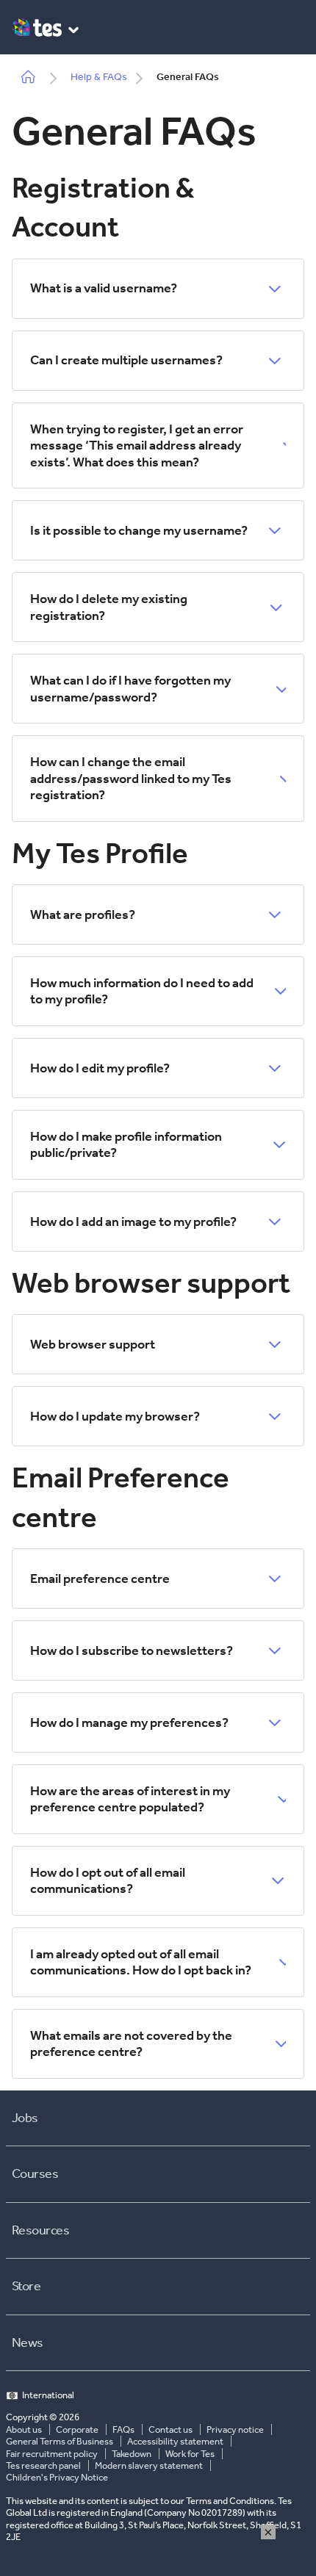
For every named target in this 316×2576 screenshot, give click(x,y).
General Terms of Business (60, 2441)
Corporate (77, 2429)
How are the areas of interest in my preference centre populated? (130, 1799)
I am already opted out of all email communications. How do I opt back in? (141, 1962)
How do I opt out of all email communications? (108, 1881)
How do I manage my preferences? (129, 1722)
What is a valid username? (104, 288)
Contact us (170, 2429)
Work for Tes (190, 2454)
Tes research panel (43, 2465)
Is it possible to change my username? (139, 530)
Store (26, 2286)
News (28, 2342)
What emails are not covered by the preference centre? (131, 2044)
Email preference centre (100, 1579)
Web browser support (93, 1344)
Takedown (132, 2454)
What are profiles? (83, 914)
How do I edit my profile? (100, 1068)
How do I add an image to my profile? (133, 1222)
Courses (35, 2173)
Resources (40, 2230)
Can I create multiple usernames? (126, 360)
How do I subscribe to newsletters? (132, 1650)
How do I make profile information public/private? (126, 1145)
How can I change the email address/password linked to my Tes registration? (131, 778)
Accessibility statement (175, 2441)
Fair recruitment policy (52, 2454)
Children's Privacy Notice (57, 2477)
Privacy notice (235, 2429)
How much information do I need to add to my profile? (142, 991)
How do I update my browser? (115, 1416)
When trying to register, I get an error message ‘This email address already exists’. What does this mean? (137, 445)
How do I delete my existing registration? (109, 607)
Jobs (25, 2118)
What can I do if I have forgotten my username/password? (130, 689)
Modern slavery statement (149, 2465)
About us (24, 2429)
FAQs (123, 2429)
